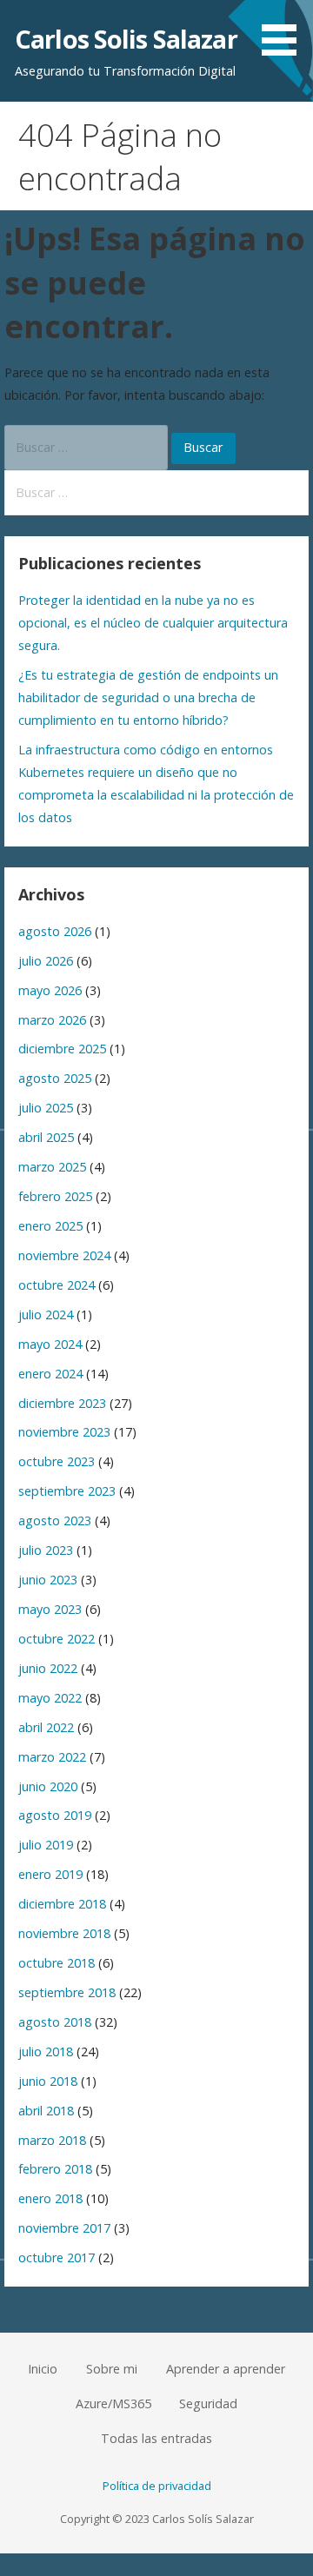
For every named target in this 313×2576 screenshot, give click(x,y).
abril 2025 (46, 1137)
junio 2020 (48, 1786)
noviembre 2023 (64, 1432)
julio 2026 (46, 961)
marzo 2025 (52, 1167)
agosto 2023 (55, 1520)
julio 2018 (46, 2052)
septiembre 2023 (67, 1491)
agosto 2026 (55, 931)
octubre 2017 (57, 2257)
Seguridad (208, 2403)
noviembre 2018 (64, 1933)
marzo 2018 (52, 2140)
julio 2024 (46, 1315)
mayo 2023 (50, 1609)
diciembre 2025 (62, 1049)
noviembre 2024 (64, 1255)
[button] (285, 31)
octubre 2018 (57, 1963)
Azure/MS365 (113, 2403)
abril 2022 (46, 1727)
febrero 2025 (55, 1196)
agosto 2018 (55, 2022)
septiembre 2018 (67, 1992)
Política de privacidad (157, 2486)
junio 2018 (48, 2081)
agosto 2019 (55, 1815)
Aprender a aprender (226, 2369)
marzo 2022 (52, 1757)
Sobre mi (112, 2369)
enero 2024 (50, 1374)
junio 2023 (48, 1580)
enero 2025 (50, 1226)
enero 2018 (50, 2198)
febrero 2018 (55, 2169)
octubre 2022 (57, 1639)
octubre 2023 (57, 1461)
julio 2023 (46, 1550)
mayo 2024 (50, 1344)
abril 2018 (46, 2111)
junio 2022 (48, 1668)
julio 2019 (46, 1845)
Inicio (43, 2369)
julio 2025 (46, 1108)
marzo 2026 (52, 1020)
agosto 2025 (55, 1078)
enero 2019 (50, 1874)
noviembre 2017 (64, 2228)
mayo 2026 (50, 990)
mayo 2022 (50, 1698)
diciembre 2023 (62, 1403)
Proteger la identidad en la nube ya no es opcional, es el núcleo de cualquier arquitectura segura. (153, 623)
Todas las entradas (156, 2438)
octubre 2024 (57, 1285)
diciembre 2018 (62, 1904)
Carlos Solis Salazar (126, 39)
